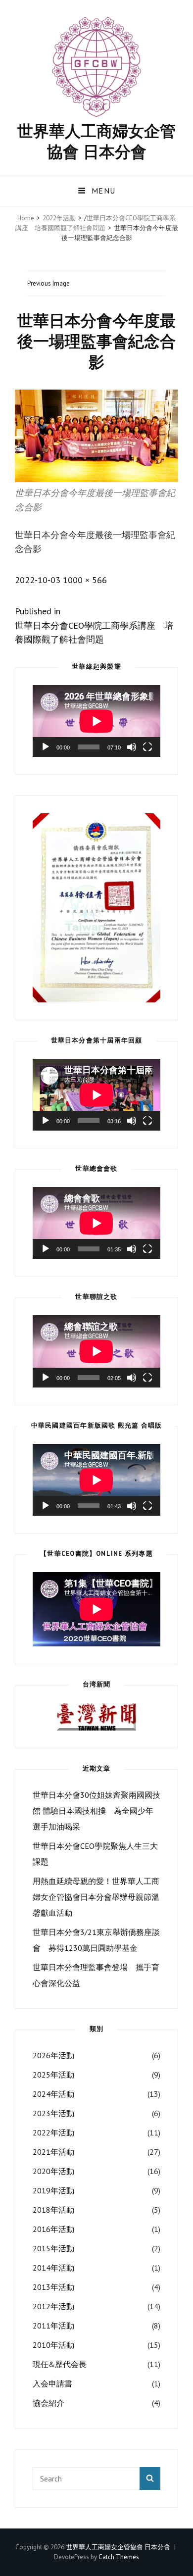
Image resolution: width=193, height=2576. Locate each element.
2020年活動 (53, 2171)
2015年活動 (53, 2248)
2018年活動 (53, 2210)
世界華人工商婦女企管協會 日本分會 (96, 141)
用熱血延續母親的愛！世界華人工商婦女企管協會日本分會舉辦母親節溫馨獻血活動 (96, 1897)
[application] (96, 721)
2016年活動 (53, 2229)
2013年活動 (53, 2287)
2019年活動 (53, 2190)
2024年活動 (53, 2094)
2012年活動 (53, 2306)
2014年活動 (53, 2268)
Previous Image (48, 283)
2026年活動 (53, 2055)
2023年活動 (53, 2113)
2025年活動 (53, 2075)
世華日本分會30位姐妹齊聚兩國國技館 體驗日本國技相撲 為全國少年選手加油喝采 (96, 1811)
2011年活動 (53, 2326)
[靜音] (132, 747)
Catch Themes (119, 2557)
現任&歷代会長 (60, 2364)
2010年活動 (53, 2345)
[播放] (46, 747)
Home (26, 218)
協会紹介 (48, 2403)
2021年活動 (53, 2152)
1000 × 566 (85, 580)
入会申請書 (52, 2383)
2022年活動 (59, 218)
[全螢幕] (147, 747)
